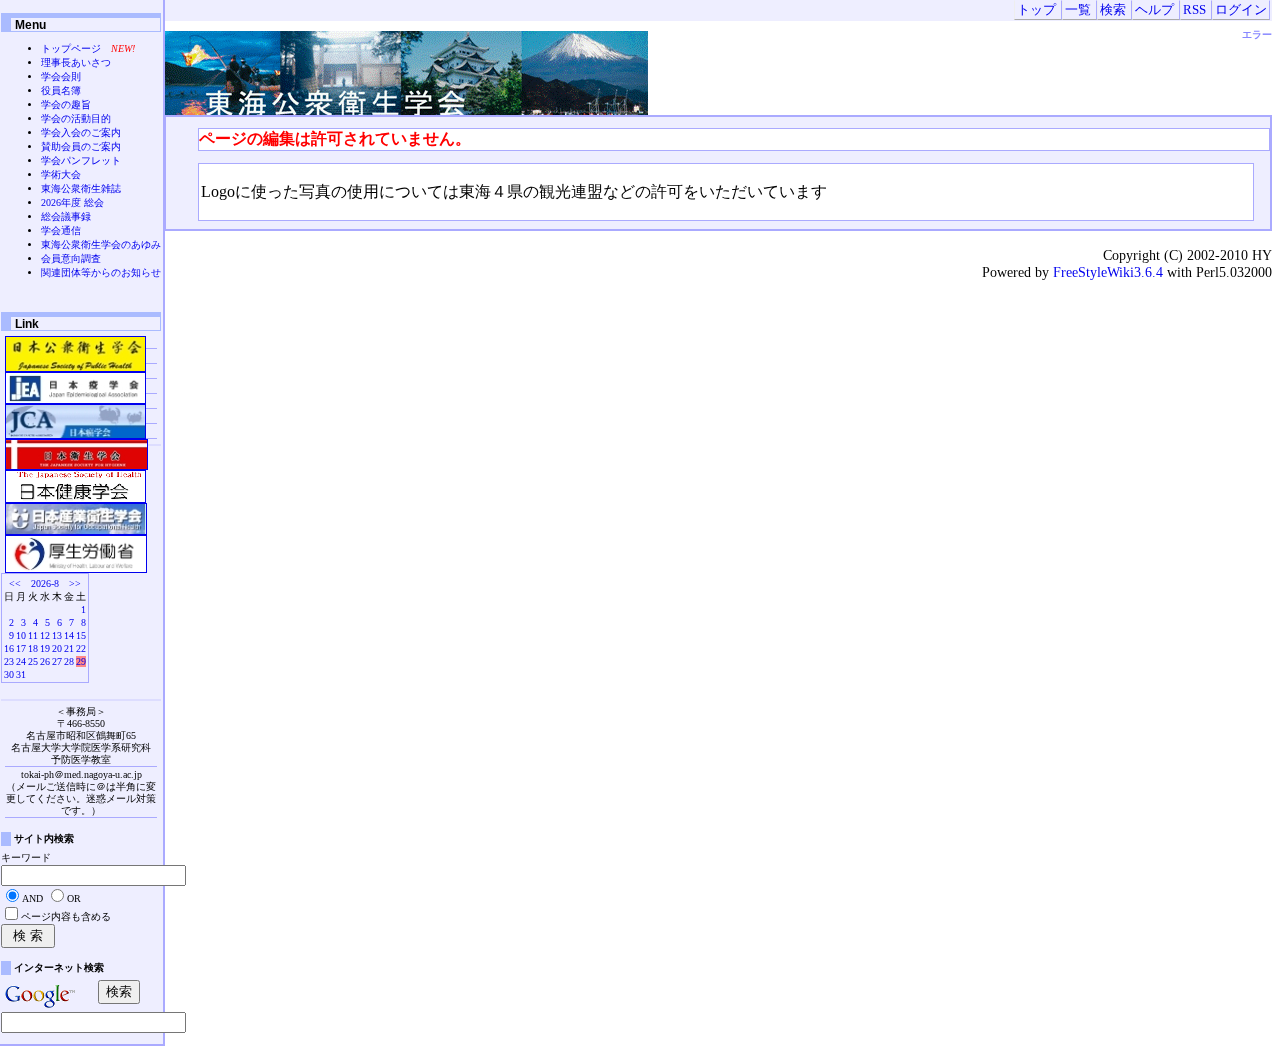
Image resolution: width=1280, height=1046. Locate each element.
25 (33, 661)
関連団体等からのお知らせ (101, 272)
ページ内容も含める (66, 916)
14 (69, 635)
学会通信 (61, 230)
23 (9, 661)
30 (9, 674)
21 (69, 648)
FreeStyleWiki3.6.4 (1108, 272)
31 (21, 674)
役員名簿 (61, 90)
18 (33, 648)
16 (9, 648)
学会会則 (61, 76)
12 (45, 635)
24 (21, 661)
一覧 (1078, 10)
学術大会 (61, 174)
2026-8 (45, 583)
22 (81, 648)
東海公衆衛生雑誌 (81, 188)
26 (45, 661)
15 (81, 635)
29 (81, 661)
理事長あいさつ (76, 62)
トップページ (71, 48)
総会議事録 (66, 216)
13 (57, 635)
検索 (1113, 10)
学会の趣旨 (66, 104)
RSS (1194, 10)
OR (74, 898)
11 (33, 635)
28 (69, 661)
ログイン (1241, 10)
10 (21, 635)
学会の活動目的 (76, 118)
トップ (1036, 10)
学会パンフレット (81, 160)
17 (21, 648)
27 (57, 661)
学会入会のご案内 (81, 132)
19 (45, 648)
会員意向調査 (71, 258)
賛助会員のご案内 (81, 146)
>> (75, 583)
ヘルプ (1154, 10)
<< (15, 583)
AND (32, 898)
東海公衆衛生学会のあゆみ (101, 244)
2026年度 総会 (72, 202)
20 (57, 648)
